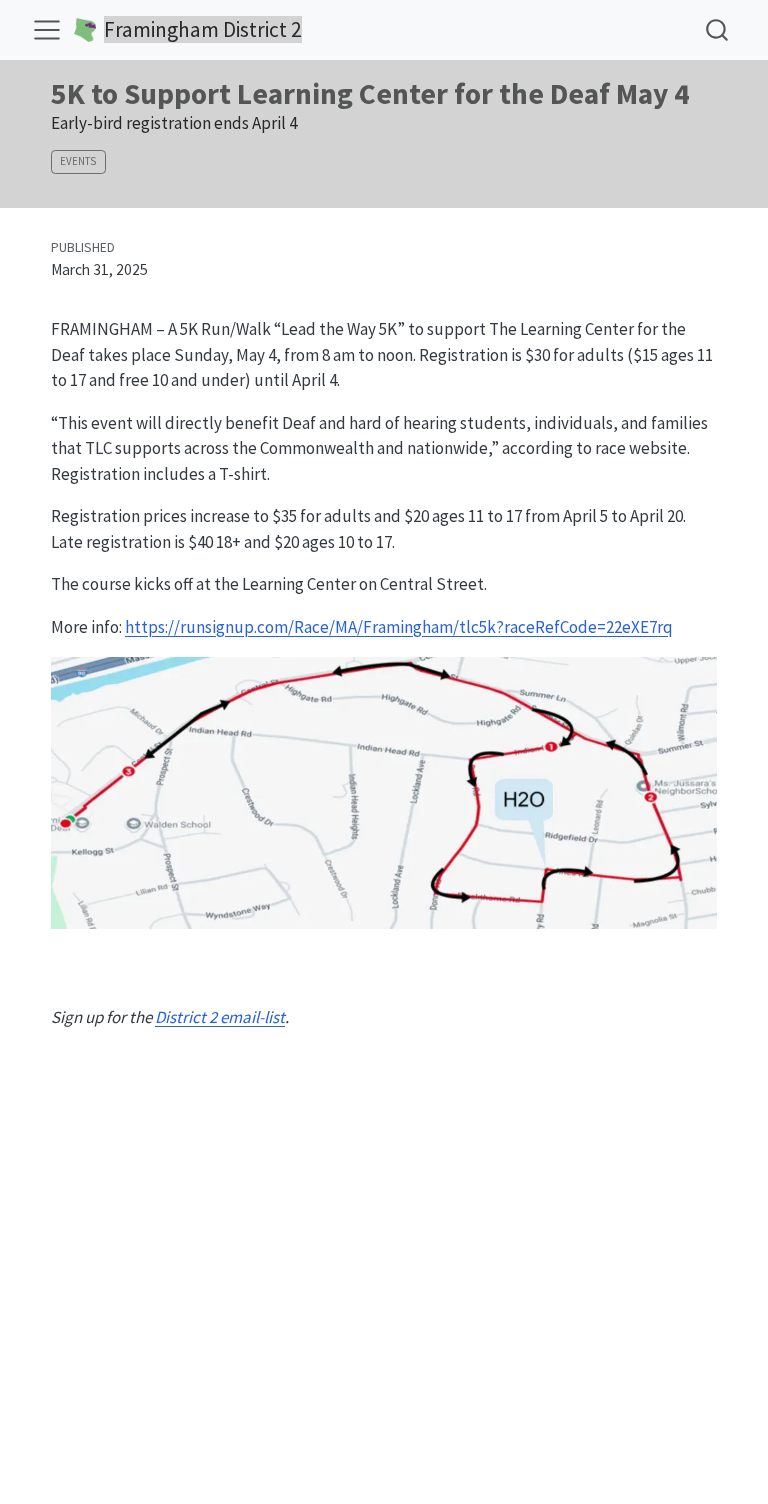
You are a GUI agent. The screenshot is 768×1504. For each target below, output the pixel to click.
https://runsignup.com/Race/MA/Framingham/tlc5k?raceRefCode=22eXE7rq (399, 627)
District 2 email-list (220, 1017)
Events (78, 161)
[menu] (47, 30)
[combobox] (718, 29)
